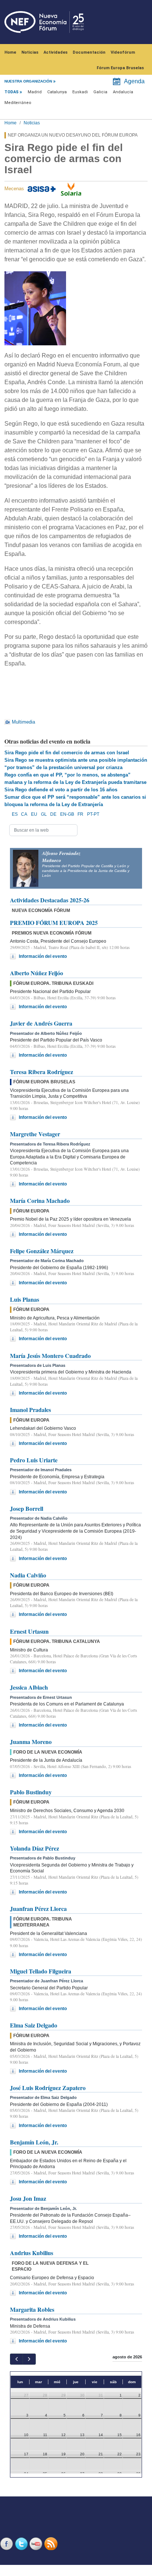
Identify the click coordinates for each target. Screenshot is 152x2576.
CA (24, 814)
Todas (11, 92)
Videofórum (123, 52)
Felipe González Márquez (42, 1251)
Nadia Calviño (28, 1575)
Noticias (30, 52)
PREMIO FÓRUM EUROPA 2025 (54, 923)
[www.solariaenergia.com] (71, 189)
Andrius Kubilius (32, 2253)
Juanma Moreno (31, 1742)
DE (53, 814)
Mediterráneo (18, 103)
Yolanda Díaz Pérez (34, 1848)
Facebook (7, 2544)
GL (44, 814)
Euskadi (80, 92)
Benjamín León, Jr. (34, 2142)
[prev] (16, 2359)
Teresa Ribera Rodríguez (42, 1072)
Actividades (56, 52)
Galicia (100, 92)
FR (80, 814)
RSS (52, 2544)
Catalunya (57, 92)
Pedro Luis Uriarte (34, 1460)
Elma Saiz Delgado (34, 2025)
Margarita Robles (32, 2309)
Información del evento (43, 956)
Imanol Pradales (30, 1410)
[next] (29, 2359)
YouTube (37, 2544)
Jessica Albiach (29, 1687)
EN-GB (67, 814)
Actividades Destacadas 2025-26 (50, 900)
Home (10, 52)
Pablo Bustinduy (31, 1792)
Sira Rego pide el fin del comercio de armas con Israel (67, 753)
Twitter (22, 2544)
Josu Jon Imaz (28, 2198)
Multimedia (23, 722)
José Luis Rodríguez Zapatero (48, 2088)
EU (34, 814)
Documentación (89, 52)
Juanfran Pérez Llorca (38, 1908)
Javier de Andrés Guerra (41, 1023)
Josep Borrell (27, 1508)
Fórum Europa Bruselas (120, 68)
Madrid (35, 92)
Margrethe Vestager (35, 1134)
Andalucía (123, 92)
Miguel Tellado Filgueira (41, 1971)
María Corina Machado (40, 1200)
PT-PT (93, 814)
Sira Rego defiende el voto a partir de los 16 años (61, 790)
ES (15, 814)
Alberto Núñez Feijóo (37, 973)
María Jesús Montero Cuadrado (50, 1356)
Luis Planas (25, 1299)
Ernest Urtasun (29, 1631)
